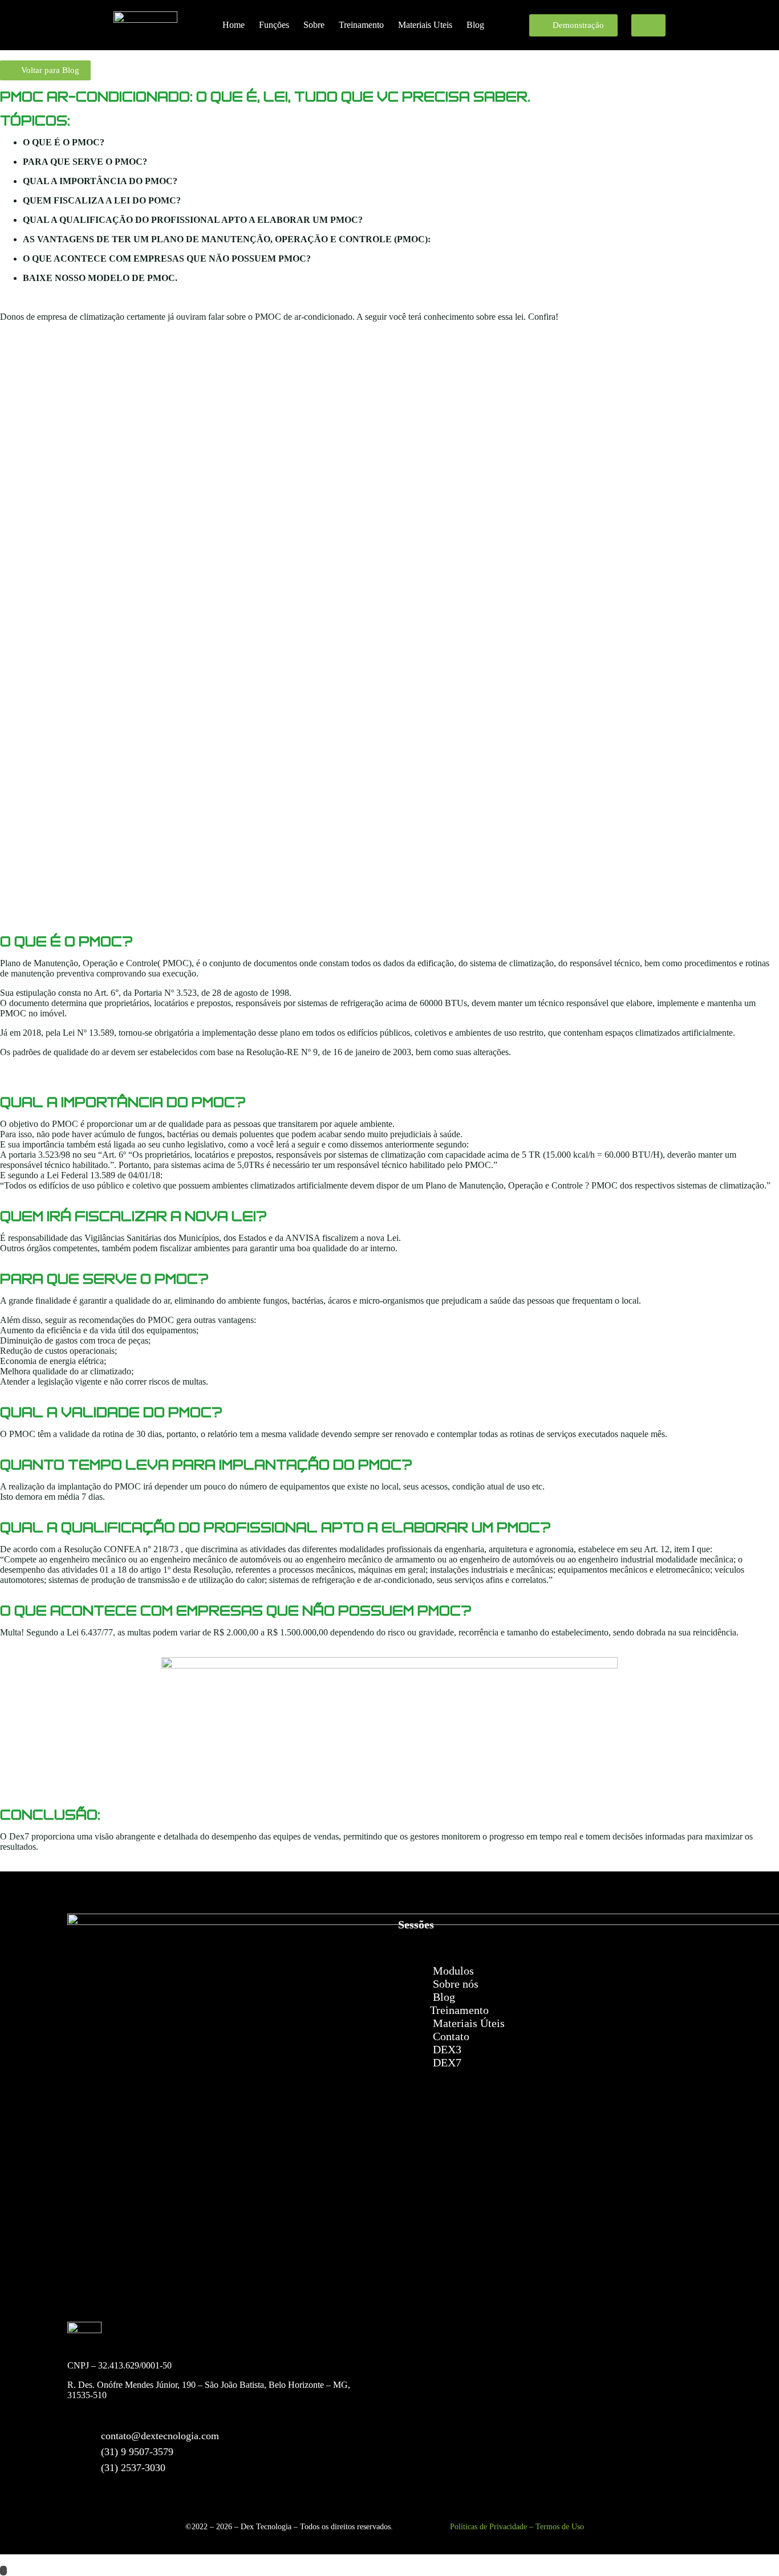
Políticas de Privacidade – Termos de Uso (517, 2527)
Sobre (314, 25)
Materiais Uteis (425, 25)
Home (234, 25)
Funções (274, 25)
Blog (475, 25)
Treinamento (361, 25)
